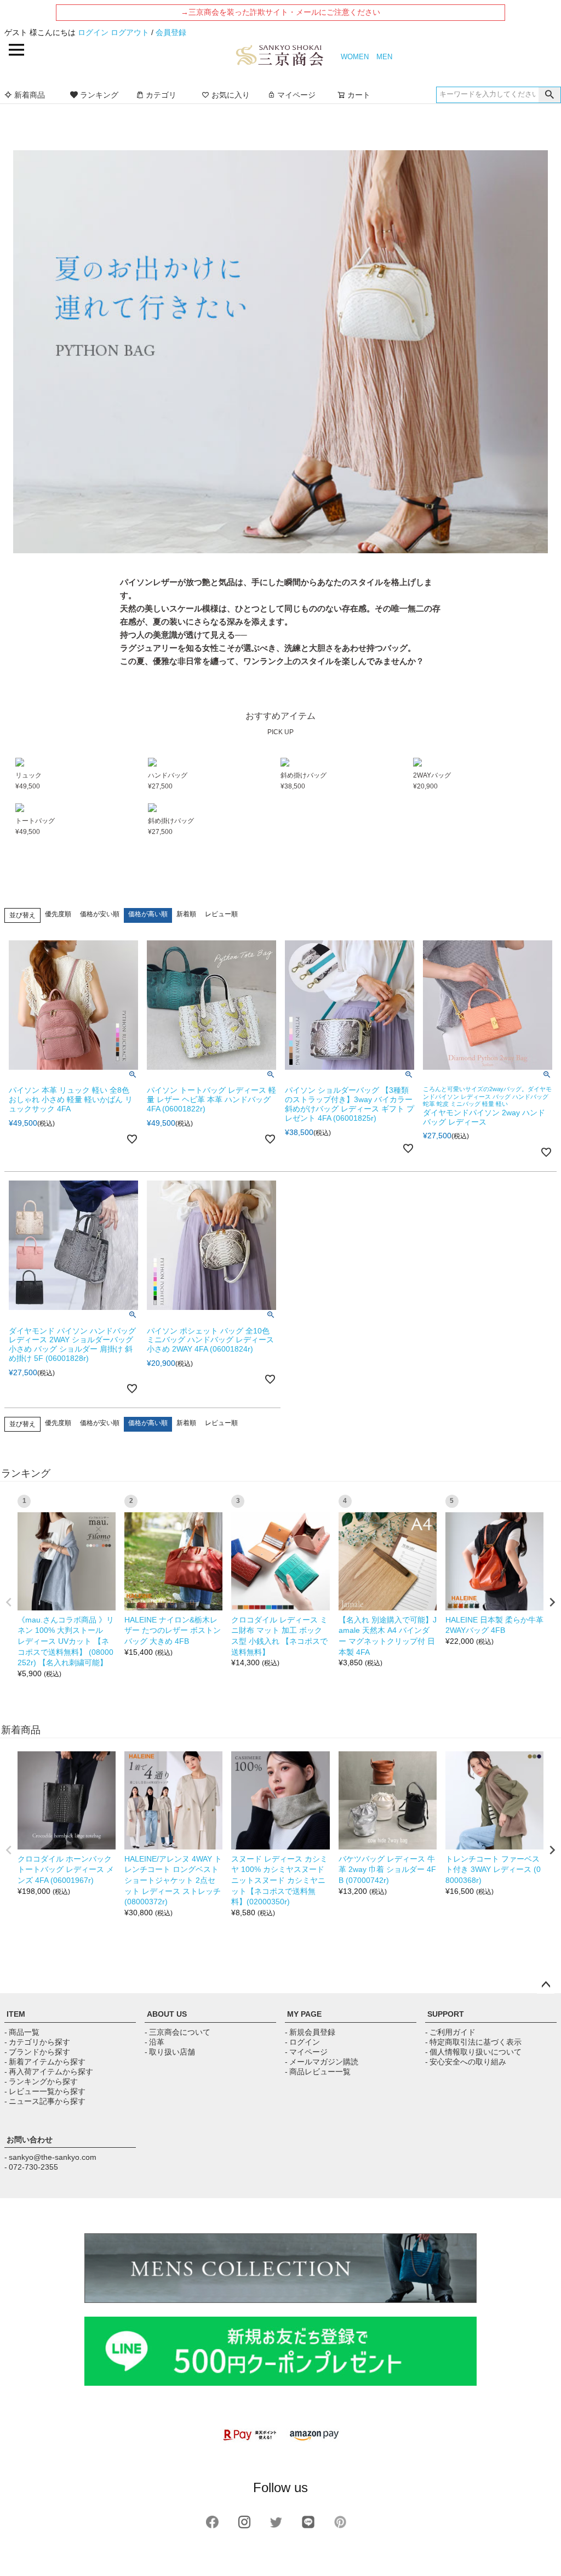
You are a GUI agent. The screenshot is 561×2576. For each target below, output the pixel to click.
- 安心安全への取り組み (466, 2062)
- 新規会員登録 (310, 2032)
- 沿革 (154, 2042)
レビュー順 (221, 914)
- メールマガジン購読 (322, 2062)
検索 (549, 95)
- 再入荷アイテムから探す (49, 2072)
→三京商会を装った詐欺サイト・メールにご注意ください (280, 12)
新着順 (186, 914)
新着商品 (30, 95)
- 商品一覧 (22, 2032)
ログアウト (130, 32)
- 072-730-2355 (31, 2167)
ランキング (99, 95)
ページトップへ (546, 1985)
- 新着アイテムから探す (45, 2062)
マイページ (296, 95)
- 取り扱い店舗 (170, 2052)
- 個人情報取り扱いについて (473, 2052)
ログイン (93, 32)
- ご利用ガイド (450, 2032)
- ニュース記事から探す (45, 2101)
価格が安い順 (100, 914)
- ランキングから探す (41, 2081)
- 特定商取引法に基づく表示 (473, 2042)
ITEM (16, 2014)
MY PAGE (304, 2014)
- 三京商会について (178, 2032)
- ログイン (302, 2042)
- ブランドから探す (37, 2052)
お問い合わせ (30, 2140)
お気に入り (231, 95)
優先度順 (58, 914)
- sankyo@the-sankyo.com (50, 2157)
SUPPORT (446, 2014)
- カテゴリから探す (37, 2042)
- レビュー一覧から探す (45, 2091)
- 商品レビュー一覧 (318, 2072)
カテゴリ (161, 95)
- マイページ (306, 2052)
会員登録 (171, 32)
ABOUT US (167, 2014)
